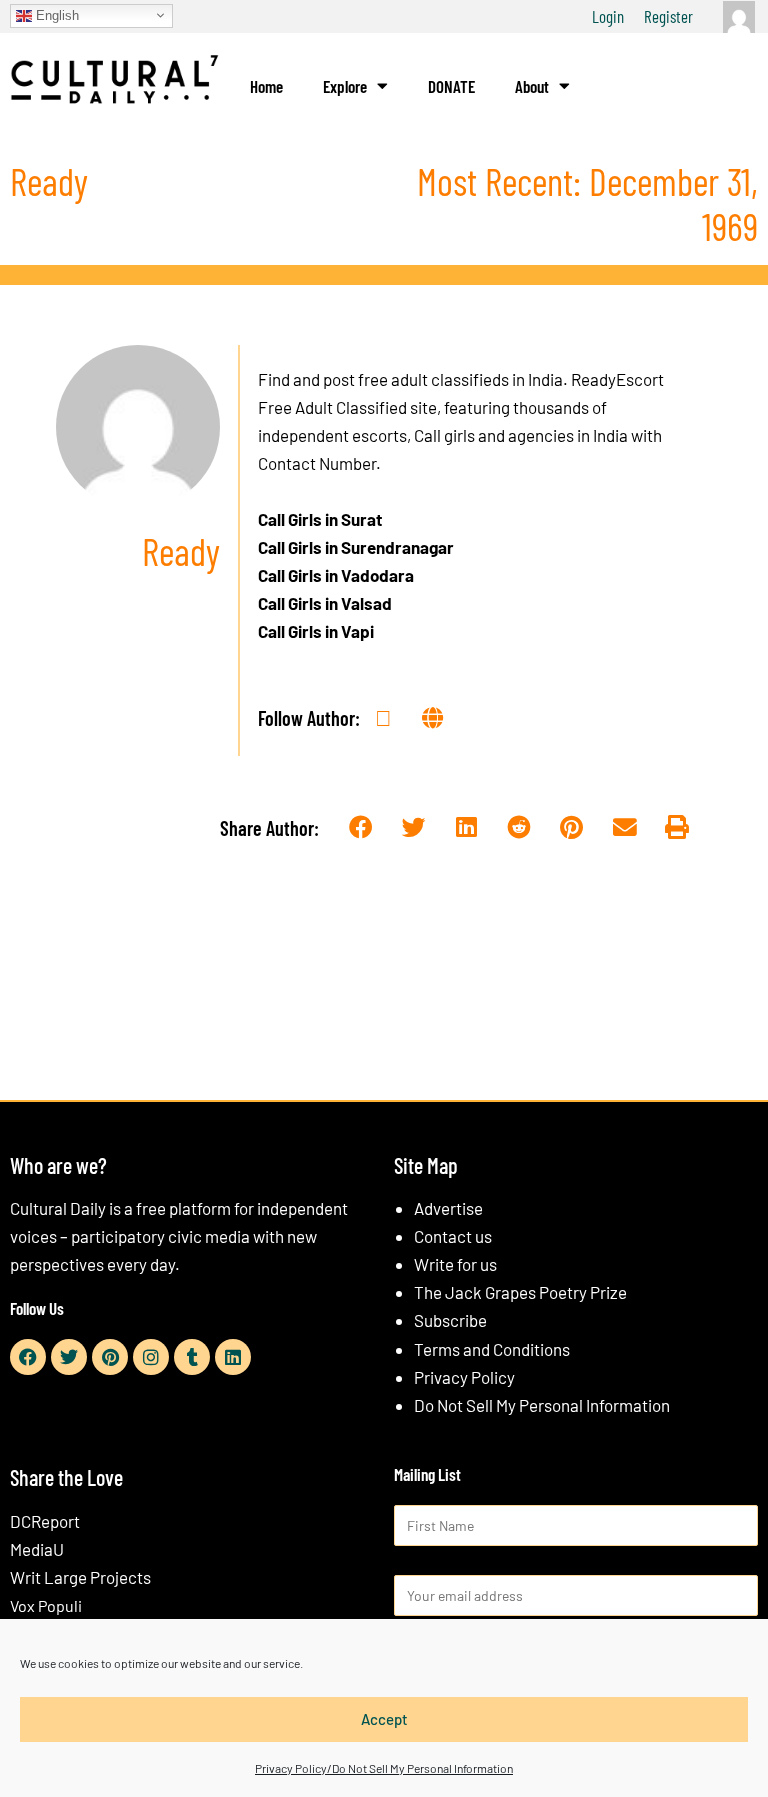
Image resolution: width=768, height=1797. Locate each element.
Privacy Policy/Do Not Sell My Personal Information (384, 1768)
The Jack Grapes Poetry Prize (520, 1292)
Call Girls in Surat (320, 519)
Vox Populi (46, 1605)
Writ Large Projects (80, 1577)
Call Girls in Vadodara (336, 575)
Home (266, 86)
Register (668, 16)
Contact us (453, 1236)
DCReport (45, 1521)
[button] (360, 827)
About (532, 86)
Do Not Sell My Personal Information (542, 1405)
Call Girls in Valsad (325, 603)
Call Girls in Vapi (316, 631)
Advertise (448, 1208)
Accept (384, 1719)
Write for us (455, 1264)
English (55, 14)
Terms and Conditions (492, 1349)
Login (608, 16)
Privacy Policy (464, 1377)
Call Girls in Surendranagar (356, 547)
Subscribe (450, 1320)
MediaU (37, 1549)
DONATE (451, 86)
